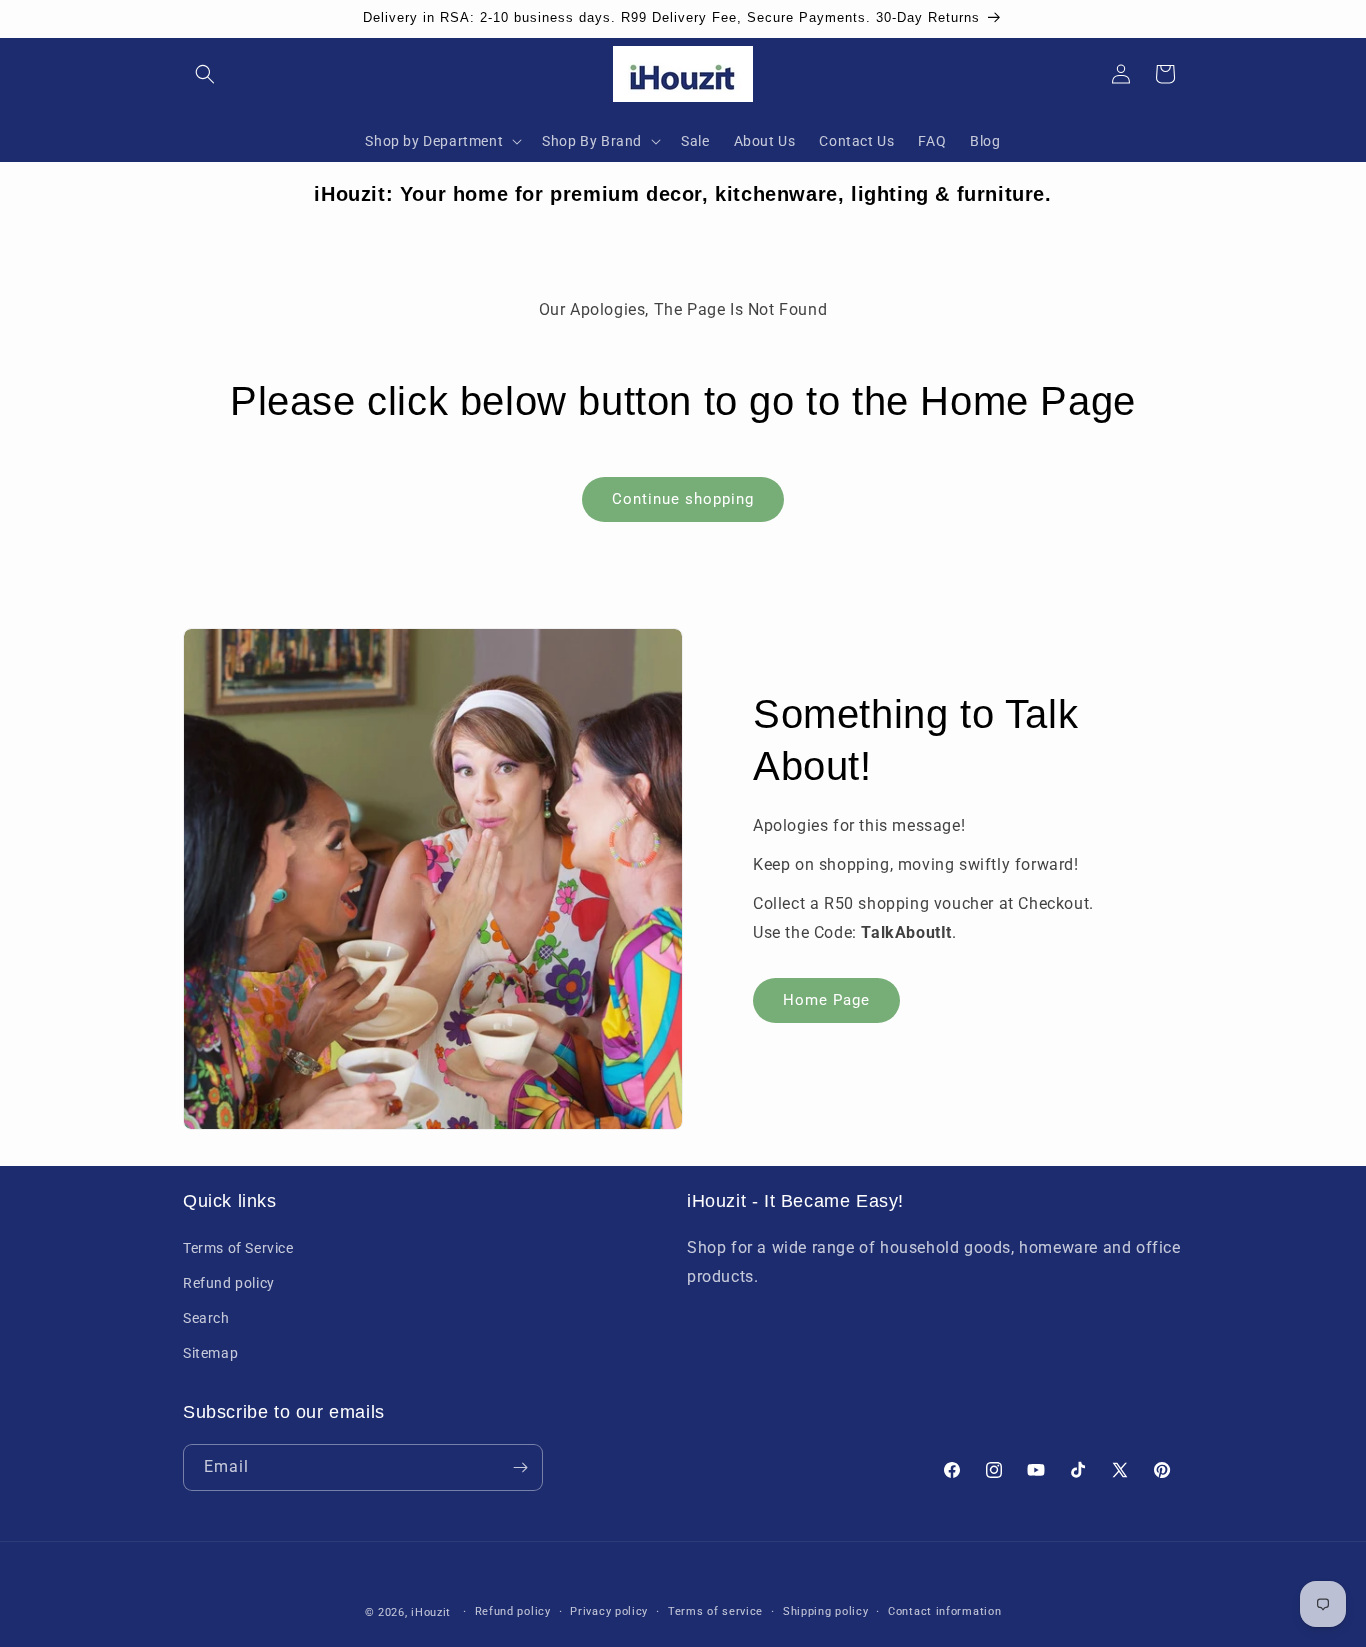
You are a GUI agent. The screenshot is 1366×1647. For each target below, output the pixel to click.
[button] (205, 74)
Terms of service (715, 1611)
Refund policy (229, 1282)
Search (206, 1318)
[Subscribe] (520, 1467)
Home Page (826, 999)
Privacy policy (609, 1611)
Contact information (944, 1611)
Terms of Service (238, 1247)
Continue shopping (683, 499)
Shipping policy (826, 1611)
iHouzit (431, 1612)
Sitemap (210, 1353)
